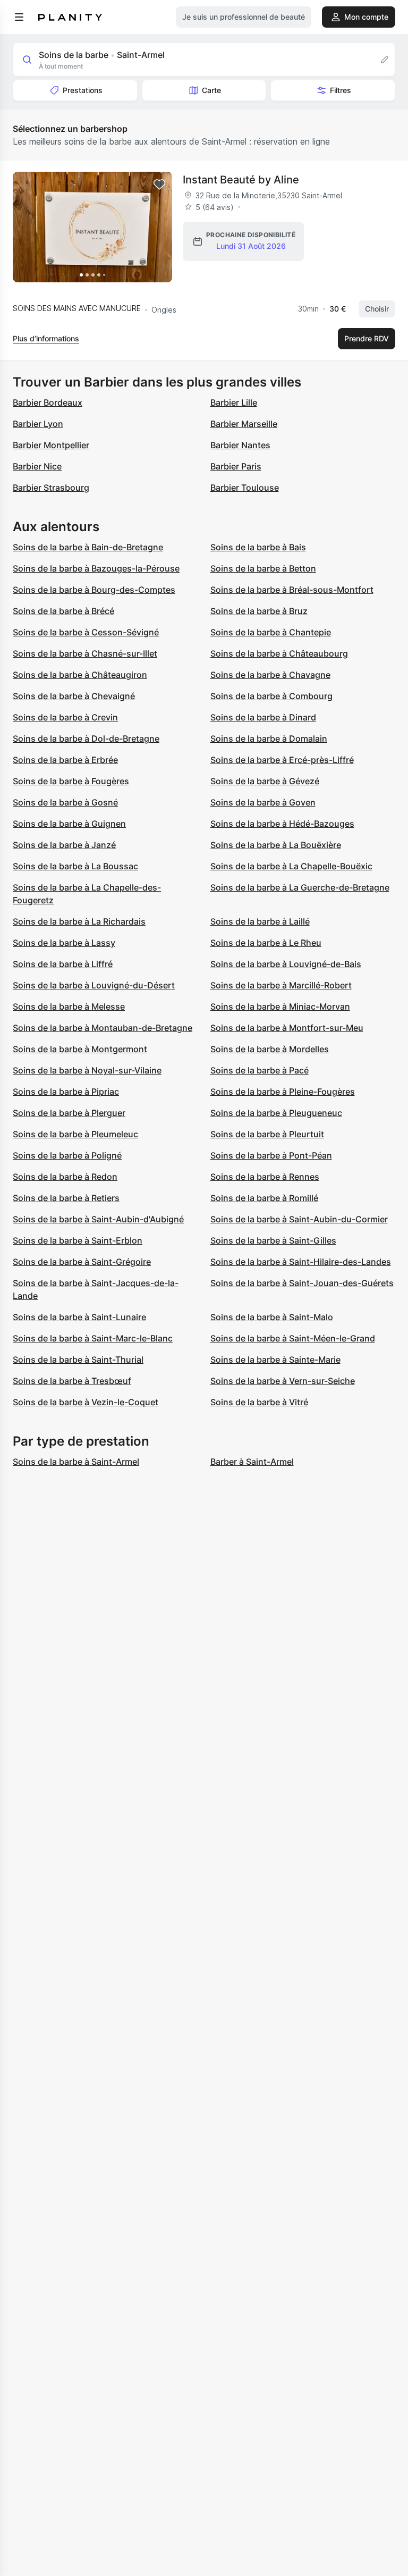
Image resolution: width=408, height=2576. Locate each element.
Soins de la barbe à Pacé (260, 1070)
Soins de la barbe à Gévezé (265, 781)
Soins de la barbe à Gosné (65, 802)
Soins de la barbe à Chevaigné (74, 696)
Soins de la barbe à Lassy (64, 943)
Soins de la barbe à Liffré (63, 964)
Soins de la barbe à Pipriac (66, 1092)
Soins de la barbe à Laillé (260, 921)
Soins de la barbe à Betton (263, 568)
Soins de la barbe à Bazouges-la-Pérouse (96, 568)
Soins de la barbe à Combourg (271, 696)
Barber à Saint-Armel (252, 1462)
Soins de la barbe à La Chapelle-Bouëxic (291, 866)
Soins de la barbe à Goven (263, 802)
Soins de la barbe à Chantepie (271, 632)
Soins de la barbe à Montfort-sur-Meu (287, 1028)
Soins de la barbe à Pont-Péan (271, 1155)
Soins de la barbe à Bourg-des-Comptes (94, 590)
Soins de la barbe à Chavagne (270, 675)
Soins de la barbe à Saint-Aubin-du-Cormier (299, 1219)
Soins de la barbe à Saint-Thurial (78, 1360)
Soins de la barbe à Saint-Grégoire (82, 1262)
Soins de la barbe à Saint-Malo (272, 1317)
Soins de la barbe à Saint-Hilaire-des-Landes (301, 1262)
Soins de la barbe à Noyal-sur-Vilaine (87, 1070)
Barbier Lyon (38, 424)
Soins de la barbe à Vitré (259, 1402)
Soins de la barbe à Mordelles (270, 1049)
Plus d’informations (46, 338)
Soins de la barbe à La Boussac (75, 866)
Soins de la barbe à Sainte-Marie (275, 1360)
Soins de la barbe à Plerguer (69, 1113)
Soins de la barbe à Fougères (71, 781)
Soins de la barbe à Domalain (269, 739)
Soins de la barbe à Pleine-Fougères (283, 1092)
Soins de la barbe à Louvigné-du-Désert (94, 985)
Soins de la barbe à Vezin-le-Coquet (86, 1402)
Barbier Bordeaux (48, 402)
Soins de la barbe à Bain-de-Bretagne (88, 547)
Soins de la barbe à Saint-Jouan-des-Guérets (302, 1283)
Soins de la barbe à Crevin (65, 717)
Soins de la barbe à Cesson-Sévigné (86, 632)
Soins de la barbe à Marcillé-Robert (281, 985)
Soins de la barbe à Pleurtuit (267, 1134)
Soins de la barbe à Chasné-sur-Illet (85, 653)
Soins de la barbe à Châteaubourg (279, 653)
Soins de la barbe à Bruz (259, 611)
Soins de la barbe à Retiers (66, 1198)
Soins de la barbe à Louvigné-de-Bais (286, 964)
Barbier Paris (236, 466)
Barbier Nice (37, 466)
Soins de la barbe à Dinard (263, 717)
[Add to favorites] (159, 184)
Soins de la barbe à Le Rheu (266, 943)
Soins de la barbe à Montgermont (80, 1049)
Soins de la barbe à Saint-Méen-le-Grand (293, 1338)
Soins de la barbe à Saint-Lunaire (79, 1317)
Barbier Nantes (240, 445)
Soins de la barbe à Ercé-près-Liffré (282, 760)
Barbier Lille (234, 402)
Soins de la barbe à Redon (65, 1177)
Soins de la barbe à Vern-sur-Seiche (283, 1381)
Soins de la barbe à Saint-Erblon (78, 1240)
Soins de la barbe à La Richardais (79, 921)
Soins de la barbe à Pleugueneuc (276, 1113)
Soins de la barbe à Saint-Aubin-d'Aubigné (98, 1219)
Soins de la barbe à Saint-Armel (76, 1462)
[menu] (19, 17)
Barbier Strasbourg (51, 488)
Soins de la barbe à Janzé (64, 845)
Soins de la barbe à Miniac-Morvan (280, 1006)
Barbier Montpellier (51, 445)
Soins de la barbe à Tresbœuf (72, 1381)
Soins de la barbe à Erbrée (65, 760)
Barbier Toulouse (245, 488)
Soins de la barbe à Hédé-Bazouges (282, 824)
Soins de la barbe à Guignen (69, 824)
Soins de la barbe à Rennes (265, 1177)
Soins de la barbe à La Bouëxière (276, 845)
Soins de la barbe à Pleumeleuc (75, 1134)
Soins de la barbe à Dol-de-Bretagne (86, 739)
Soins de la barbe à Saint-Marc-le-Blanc (93, 1338)
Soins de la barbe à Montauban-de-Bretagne (103, 1028)
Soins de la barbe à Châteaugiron (80, 675)
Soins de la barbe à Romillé (264, 1198)
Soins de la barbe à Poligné (67, 1155)
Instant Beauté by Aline (241, 180)
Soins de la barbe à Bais (258, 547)
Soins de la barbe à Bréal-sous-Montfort (292, 590)
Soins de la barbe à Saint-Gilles (273, 1240)
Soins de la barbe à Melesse (69, 1006)
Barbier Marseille (244, 424)
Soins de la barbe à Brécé (63, 611)
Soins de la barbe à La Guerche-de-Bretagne (300, 887)
